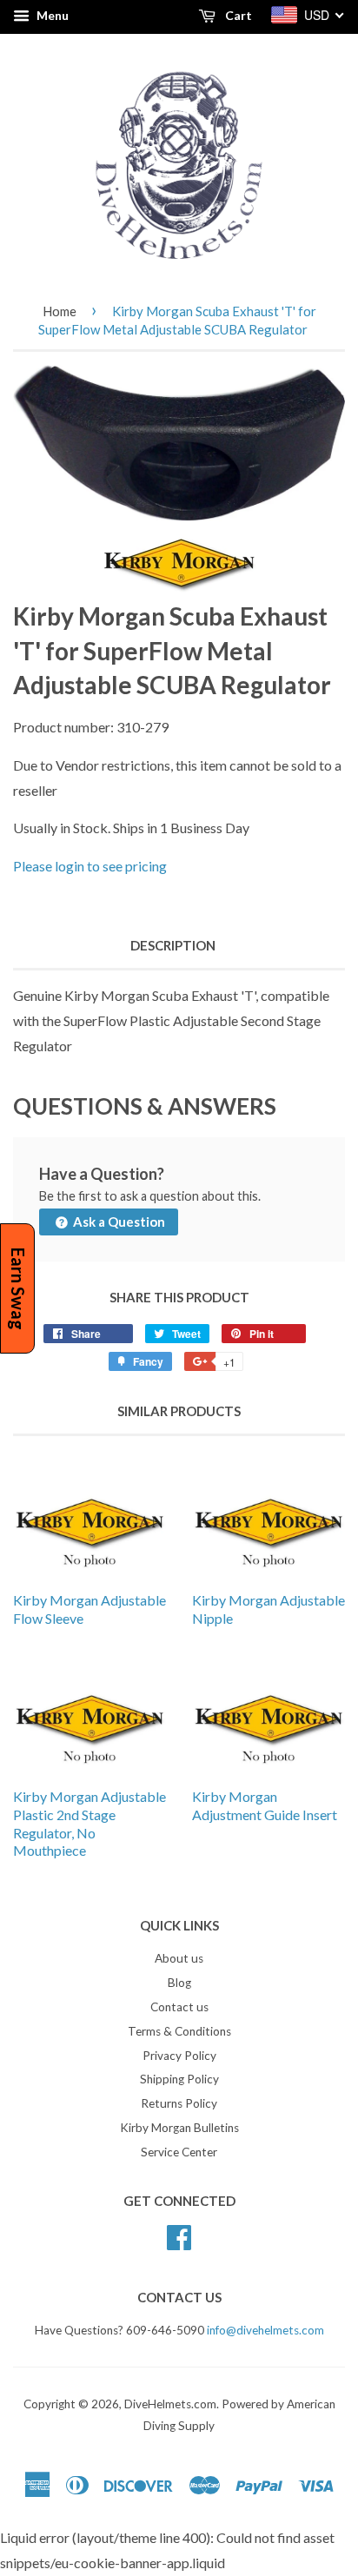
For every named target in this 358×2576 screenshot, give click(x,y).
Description (173, 945)
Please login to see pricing (90, 866)
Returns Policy (179, 2103)
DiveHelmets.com (170, 2404)
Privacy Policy (179, 2056)
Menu (51, 15)
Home (60, 311)
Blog (179, 1983)
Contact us (179, 2007)
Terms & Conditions (179, 2031)
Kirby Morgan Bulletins (179, 2128)
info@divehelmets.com (265, 2330)
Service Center (179, 2152)
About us (179, 1958)
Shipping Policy (179, 2079)
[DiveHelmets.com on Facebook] (179, 2235)
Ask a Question (118, 1222)
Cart (237, 15)
